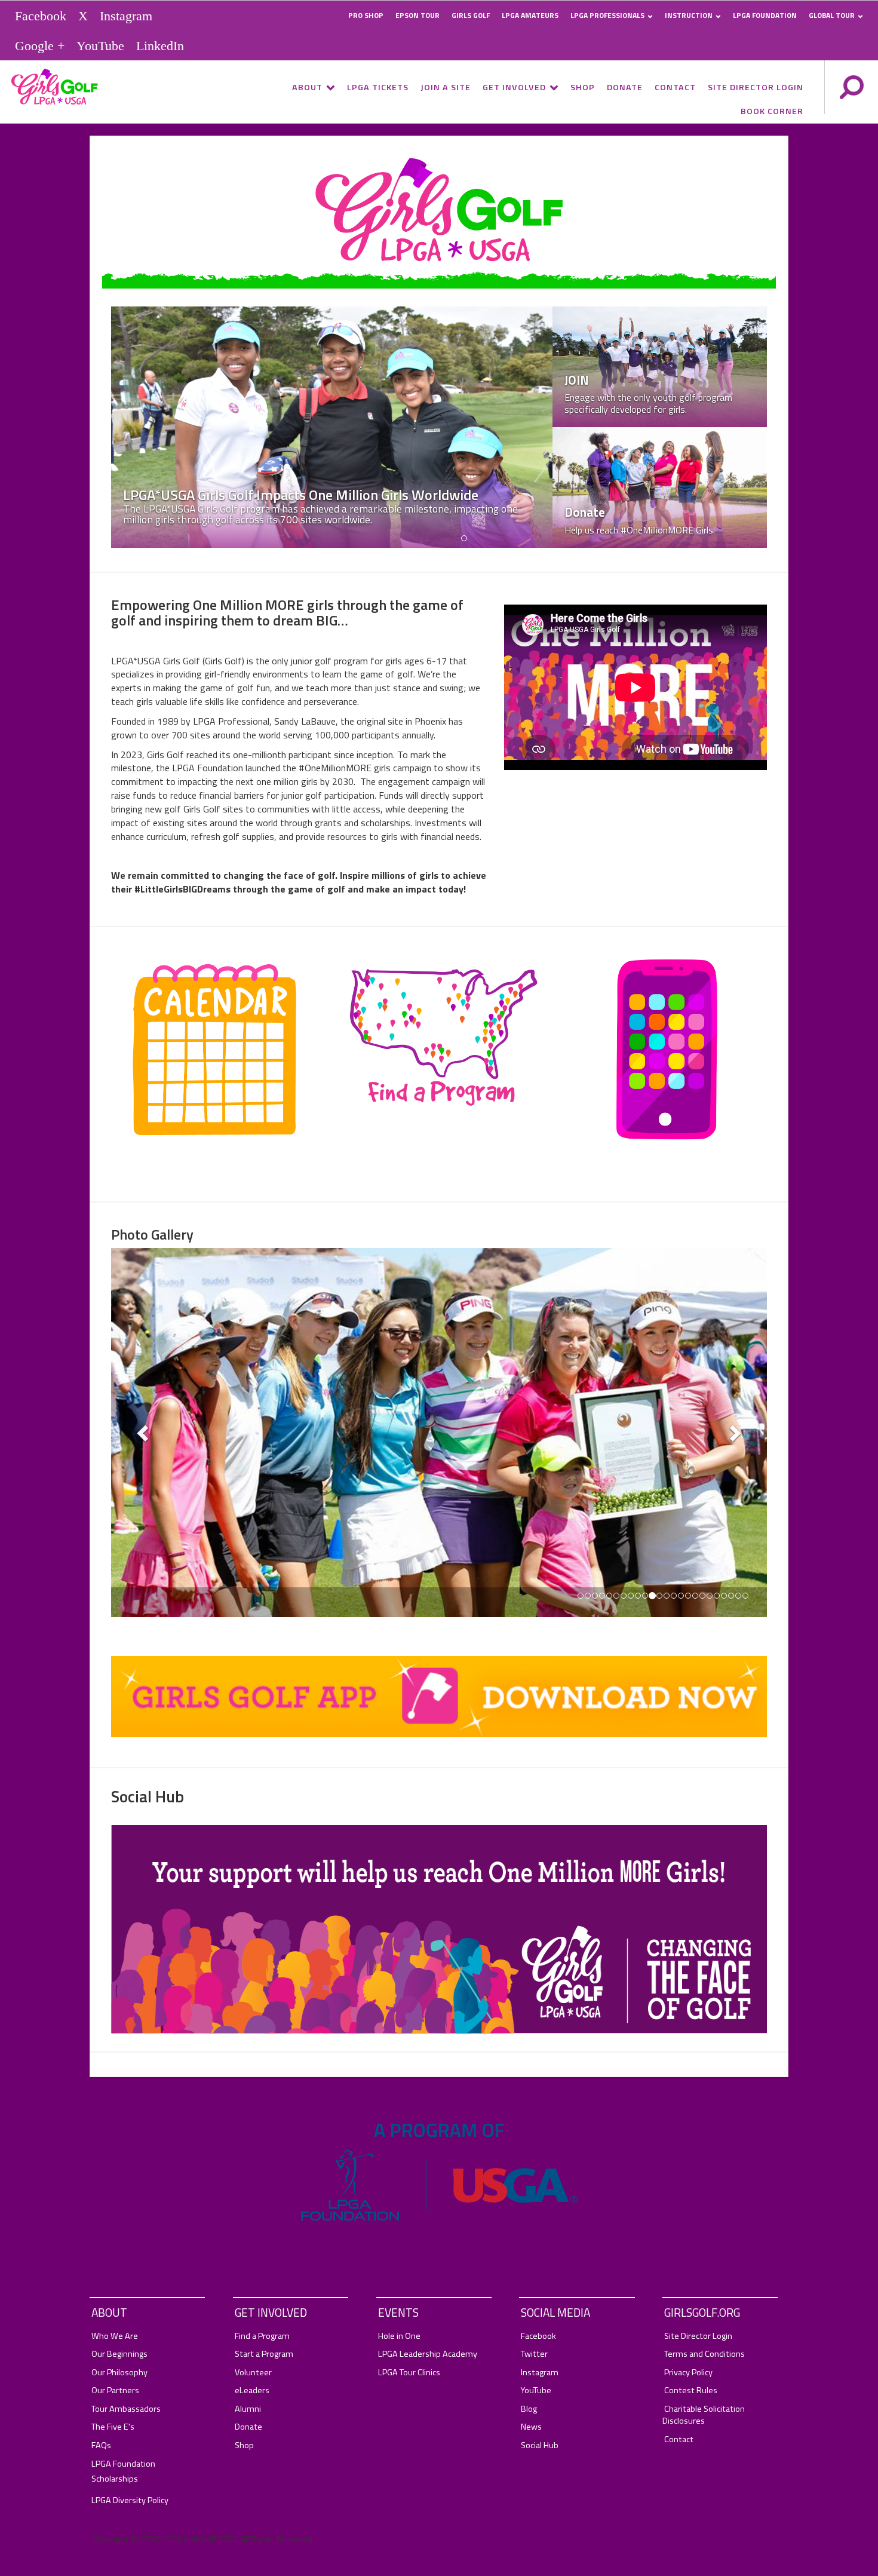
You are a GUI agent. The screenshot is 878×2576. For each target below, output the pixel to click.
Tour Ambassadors (126, 2409)
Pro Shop (366, 15)
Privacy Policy (688, 2373)
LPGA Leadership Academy (428, 2354)
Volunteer (253, 2373)
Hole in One (399, 2336)
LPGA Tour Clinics (409, 2373)
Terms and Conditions (704, 2354)
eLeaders (252, 2391)
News (531, 2427)
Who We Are (115, 2336)
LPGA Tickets (378, 87)
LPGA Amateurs (530, 15)
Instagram (126, 16)
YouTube (100, 45)
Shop (583, 87)
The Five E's (113, 2427)
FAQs (101, 2445)
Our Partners (115, 2391)
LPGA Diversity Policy (130, 2500)
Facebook (41, 16)
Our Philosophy (119, 2373)
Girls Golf (471, 15)
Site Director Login (756, 87)
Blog (529, 2409)
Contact (675, 87)
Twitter (534, 2354)
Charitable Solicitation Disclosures (704, 2415)
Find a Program (262, 2336)
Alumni (248, 2409)
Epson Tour (417, 15)
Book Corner (772, 111)
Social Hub (540, 2445)
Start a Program (264, 2354)
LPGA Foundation (765, 15)
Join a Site (446, 87)
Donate (625, 87)
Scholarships (115, 2479)
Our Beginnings (119, 2354)
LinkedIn (160, 45)
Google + (40, 45)
